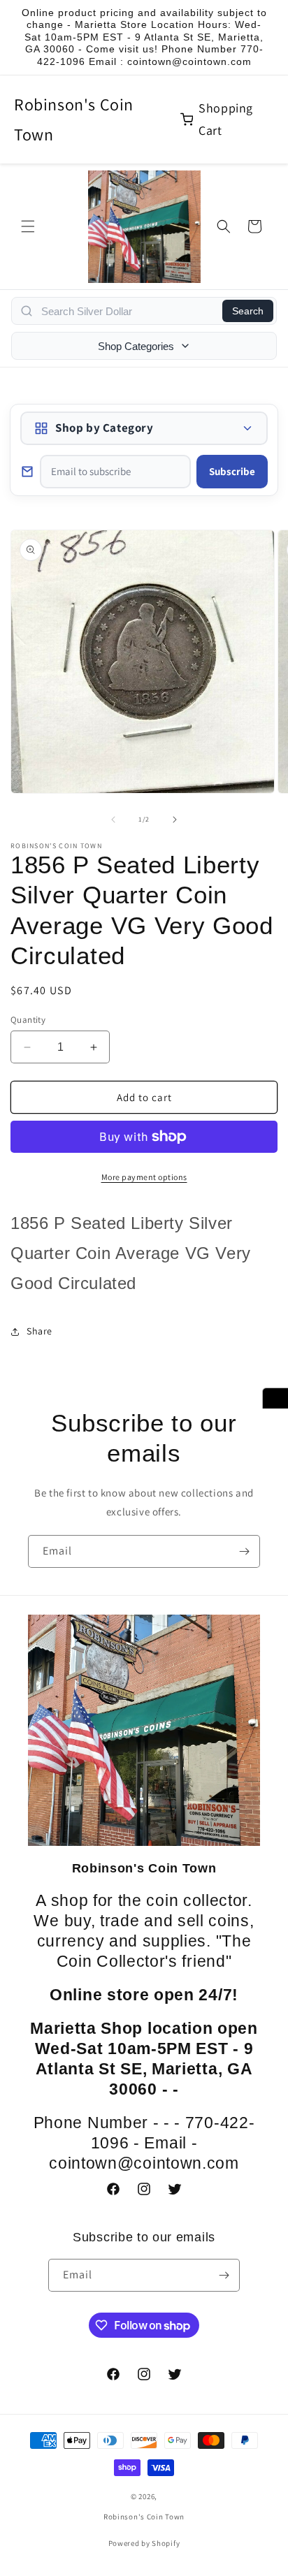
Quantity (28, 1020)
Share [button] (39, 1331)
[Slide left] (113, 820)
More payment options (144, 1177)
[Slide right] (175, 820)
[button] (28, 226)
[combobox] (128, 311)
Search (248, 311)
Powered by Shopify (144, 2543)
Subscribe (232, 471)
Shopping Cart (226, 119)
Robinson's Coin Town (74, 119)
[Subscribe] (244, 1551)
